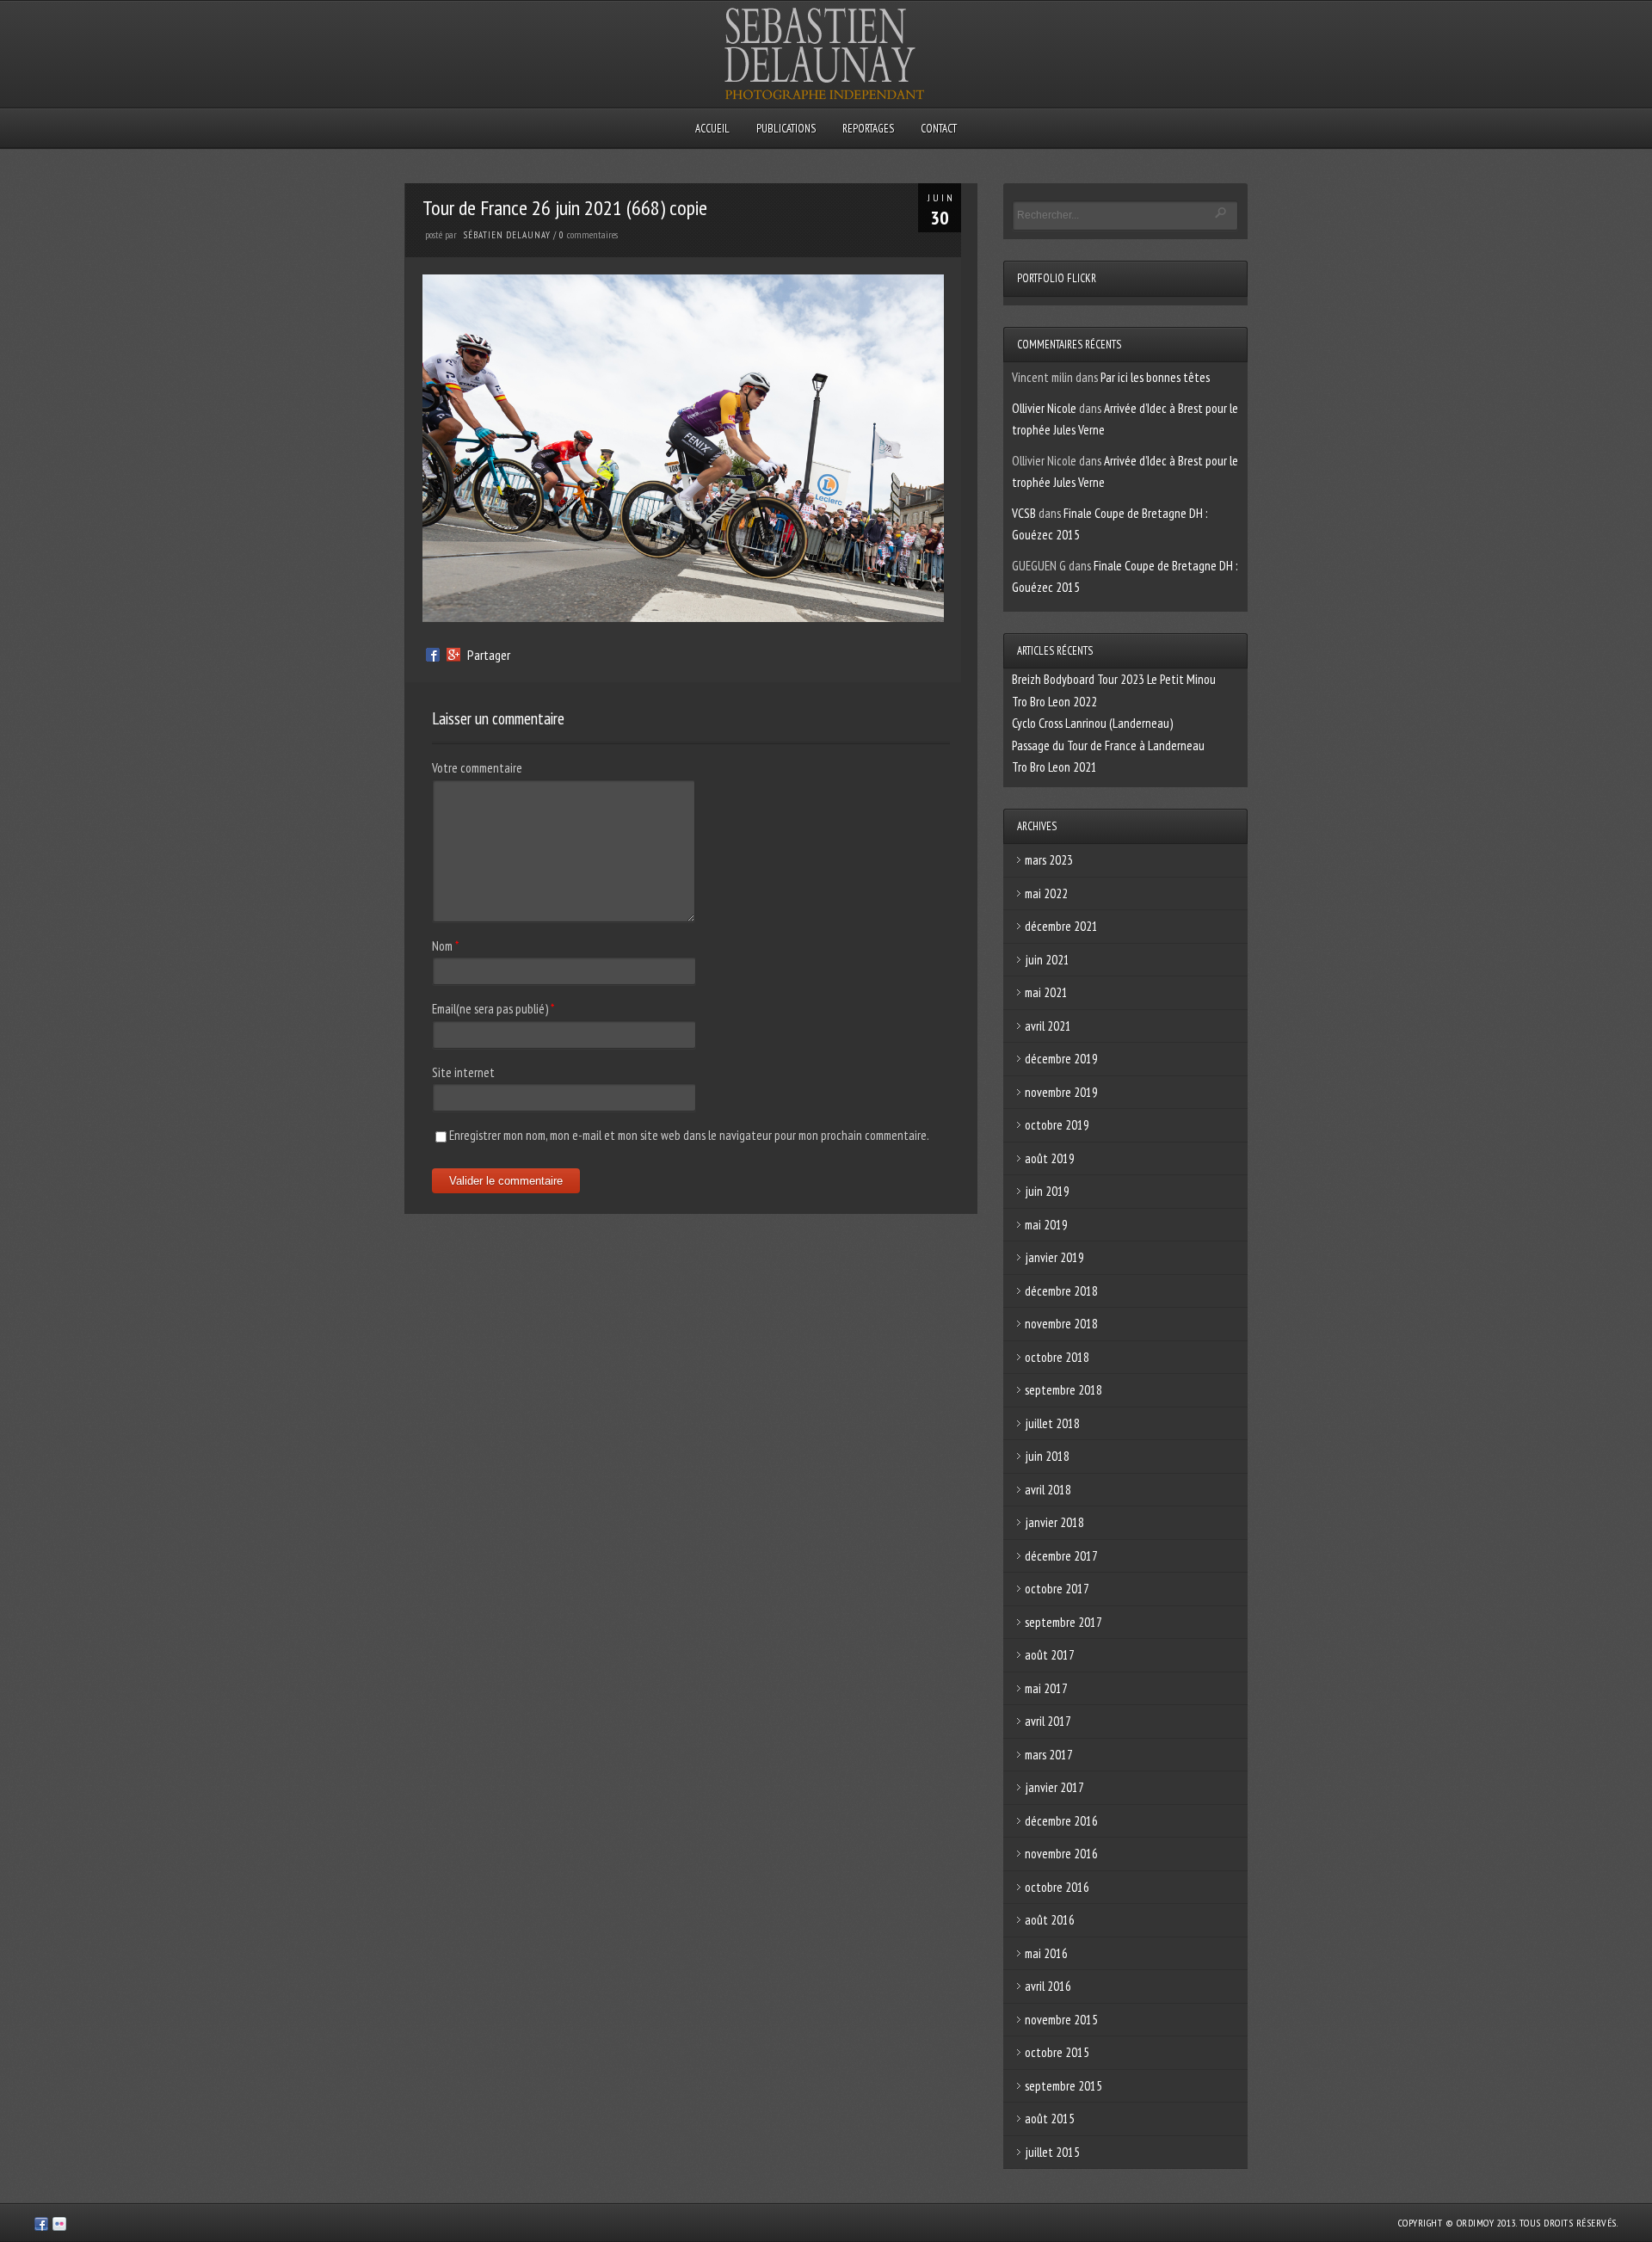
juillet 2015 (1052, 2152)
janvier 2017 (1054, 1787)
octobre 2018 (1057, 1357)
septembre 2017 (1063, 1622)
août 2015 (1050, 2119)
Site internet (463, 1072)
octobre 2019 (1057, 1125)
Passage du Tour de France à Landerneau (1108, 745)
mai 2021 (1046, 992)
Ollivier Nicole (1044, 408)
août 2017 (1050, 1655)
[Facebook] (433, 655)
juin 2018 (1047, 1456)
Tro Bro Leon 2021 (1054, 767)
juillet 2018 (1052, 1423)
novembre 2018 (1061, 1324)
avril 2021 (1048, 1026)
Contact (939, 129)
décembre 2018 (1061, 1291)
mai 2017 (1046, 1688)
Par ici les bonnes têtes (1155, 377)
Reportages (868, 129)
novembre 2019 (1061, 1092)
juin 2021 (1047, 960)
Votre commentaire (477, 768)
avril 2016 (1048, 1986)
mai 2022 (1046, 893)
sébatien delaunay (507, 235)
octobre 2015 (1057, 2052)
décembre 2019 (1061, 1059)
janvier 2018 (1054, 1522)
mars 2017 (1049, 1755)
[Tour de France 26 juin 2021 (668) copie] (683, 617)
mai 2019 (1046, 1225)
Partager (489, 655)
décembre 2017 (1061, 1556)
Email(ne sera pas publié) (490, 1009)
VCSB (1024, 513)
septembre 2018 (1063, 1390)
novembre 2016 (1061, 1854)
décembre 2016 (1061, 1821)
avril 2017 (1048, 1721)
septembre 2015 (1063, 2086)
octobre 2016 (1057, 1887)
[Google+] (453, 655)
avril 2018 (1048, 1490)
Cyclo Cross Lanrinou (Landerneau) (1092, 723)
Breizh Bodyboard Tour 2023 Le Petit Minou (1114, 679)
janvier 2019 (1054, 1257)
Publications (786, 129)
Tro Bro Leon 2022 (1054, 702)
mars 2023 (1049, 860)
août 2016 (1050, 1920)
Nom (442, 946)
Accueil (712, 129)
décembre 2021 (1061, 926)
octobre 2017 (1057, 1589)
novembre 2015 (1061, 2020)
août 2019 (1050, 1158)
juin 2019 (1047, 1191)
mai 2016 (1046, 1953)
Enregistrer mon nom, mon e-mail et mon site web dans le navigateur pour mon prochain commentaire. (689, 1135)
